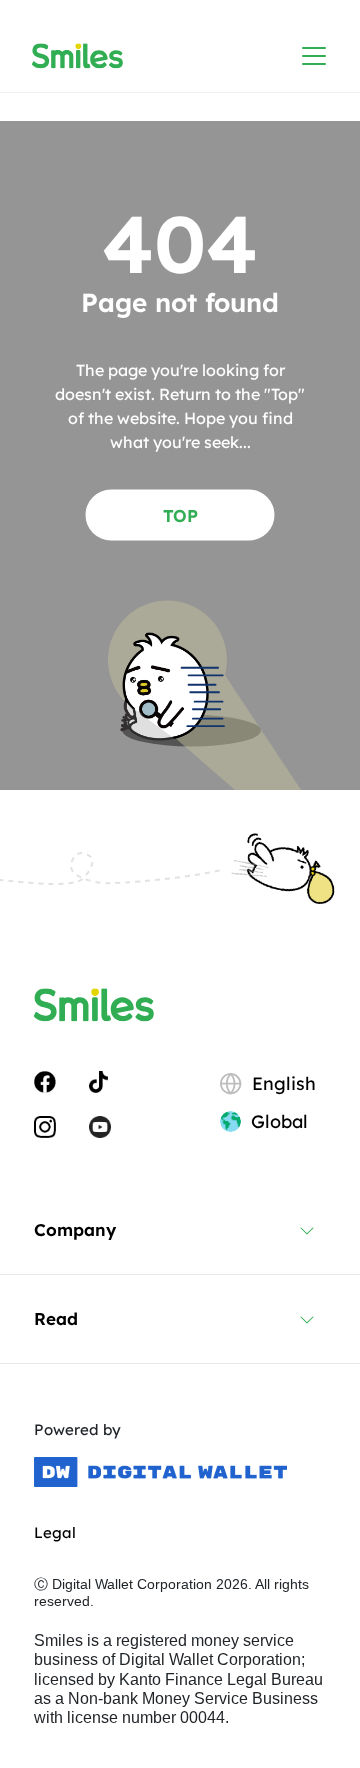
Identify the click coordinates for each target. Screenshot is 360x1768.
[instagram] (45, 1126)
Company (75, 1229)
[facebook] (45, 1080)
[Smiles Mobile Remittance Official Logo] (77, 56)
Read (56, 1318)
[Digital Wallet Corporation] (160, 1472)
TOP (180, 514)
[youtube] (100, 1126)
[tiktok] (98, 1080)
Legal (55, 1532)
